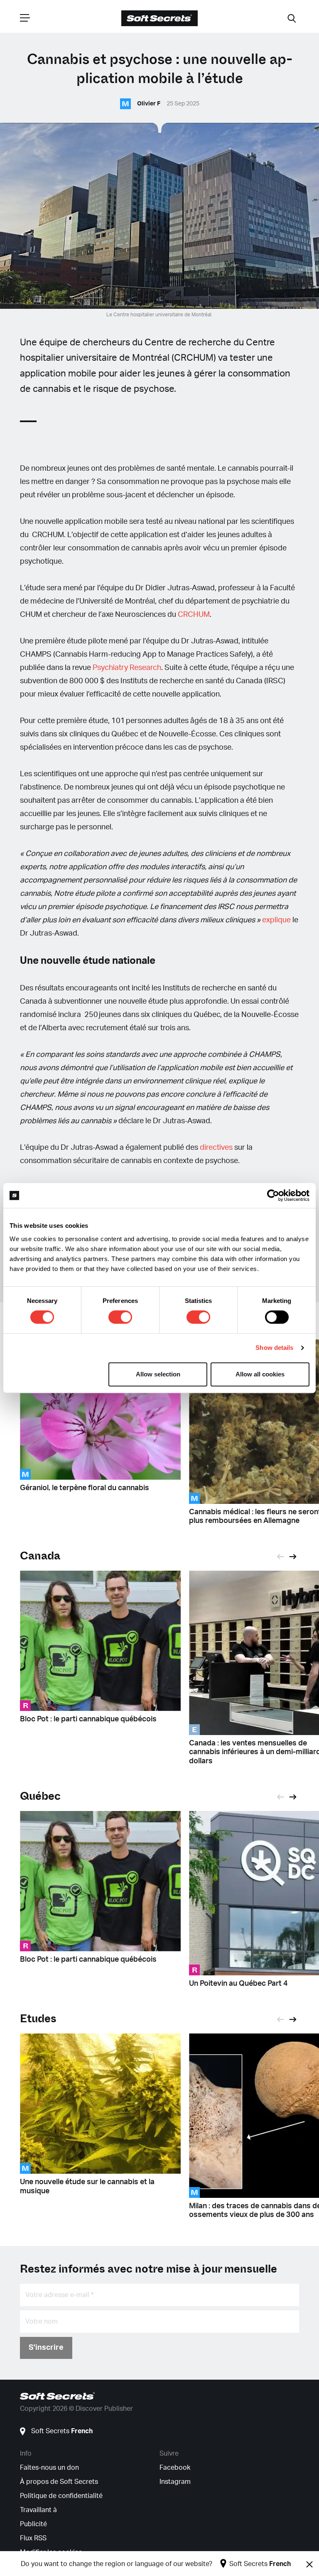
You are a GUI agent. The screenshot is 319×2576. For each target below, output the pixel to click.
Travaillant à (38, 2510)
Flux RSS (33, 2538)
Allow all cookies (260, 1374)
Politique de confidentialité (61, 2496)
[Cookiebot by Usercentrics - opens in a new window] (273, 1195)
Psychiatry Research (127, 668)
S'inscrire (46, 2348)
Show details (274, 1348)
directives (216, 1148)
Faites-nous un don (49, 2468)
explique (276, 920)
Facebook (175, 2468)
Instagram (175, 2482)
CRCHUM (194, 615)
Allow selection (158, 1374)
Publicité (33, 2524)
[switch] (120, 1317)
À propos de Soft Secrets (59, 2482)
